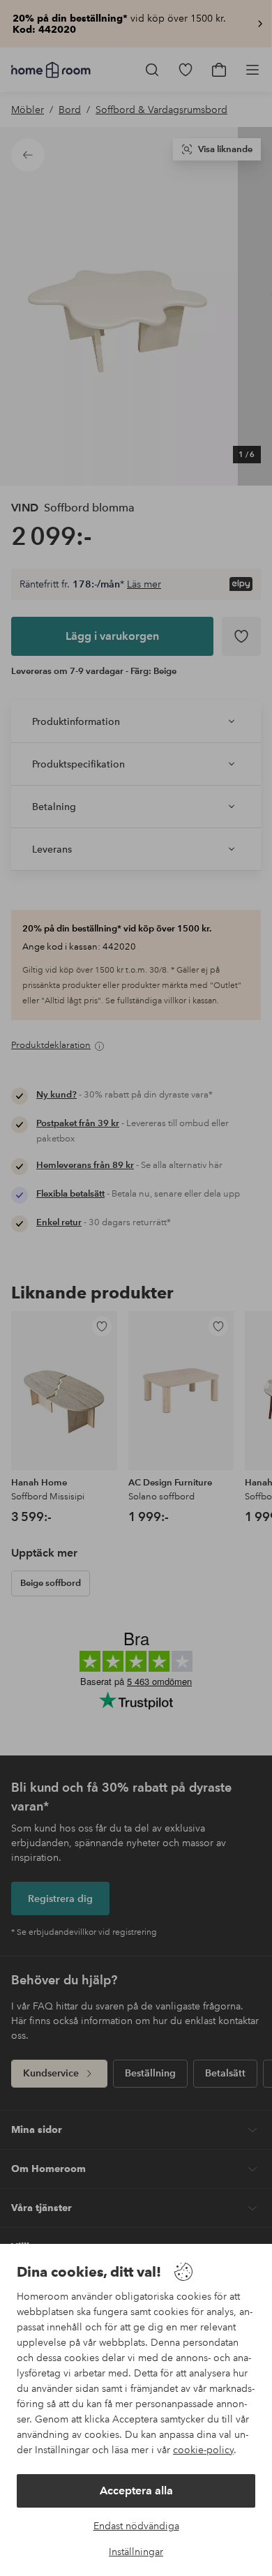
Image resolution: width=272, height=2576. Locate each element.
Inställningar (136, 2552)
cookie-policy (203, 2450)
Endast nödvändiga (136, 2526)
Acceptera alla (136, 2491)
